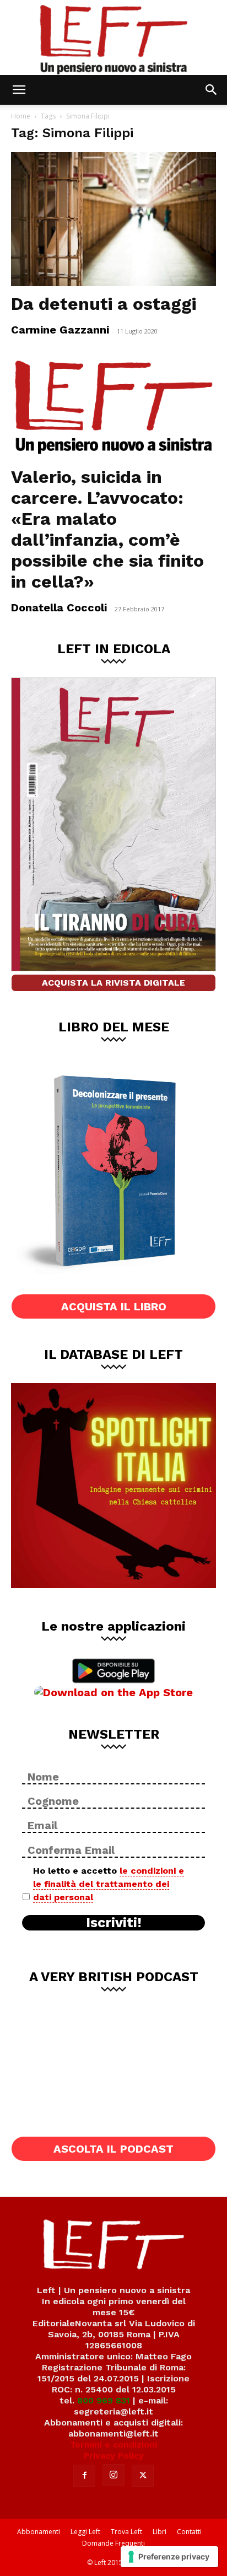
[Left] (113, 37)
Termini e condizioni (113, 2445)
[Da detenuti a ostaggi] (113, 219)
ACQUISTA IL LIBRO (114, 1306)
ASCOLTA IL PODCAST (113, 2149)
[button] (19, 90)
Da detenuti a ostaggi (104, 304)
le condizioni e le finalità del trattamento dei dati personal (109, 1884)
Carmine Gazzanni (60, 330)
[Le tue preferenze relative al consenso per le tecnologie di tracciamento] (169, 2557)
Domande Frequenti (113, 2543)
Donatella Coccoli (59, 607)
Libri (160, 2532)
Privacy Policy (114, 2456)
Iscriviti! (114, 1923)
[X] (143, 2476)
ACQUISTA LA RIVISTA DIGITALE (113, 983)
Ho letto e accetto (109, 1884)
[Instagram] (113, 2475)
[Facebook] (84, 2476)
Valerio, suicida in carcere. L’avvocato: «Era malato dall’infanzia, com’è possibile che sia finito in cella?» (107, 529)
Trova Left (126, 2532)
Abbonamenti (39, 2532)
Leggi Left (85, 2532)
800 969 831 (104, 2400)
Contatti (189, 2532)
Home (21, 116)
